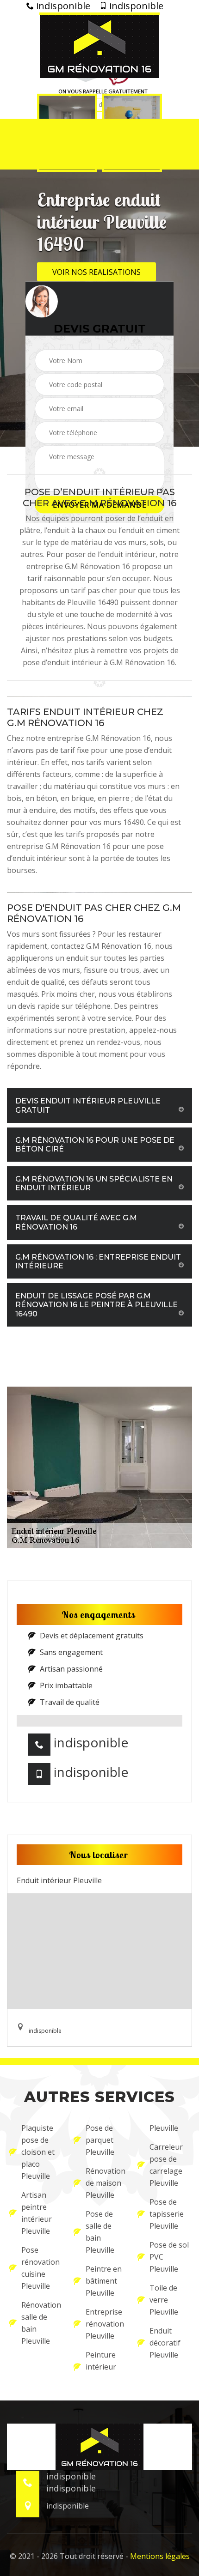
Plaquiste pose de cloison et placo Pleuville (38, 2152)
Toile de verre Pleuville (164, 2300)
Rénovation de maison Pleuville (106, 2183)
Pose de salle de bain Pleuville (100, 2232)
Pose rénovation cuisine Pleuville (40, 2268)
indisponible (62, 6)
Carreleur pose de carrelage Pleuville (166, 2165)
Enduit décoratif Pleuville (165, 2343)
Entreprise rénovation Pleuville (105, 2324)
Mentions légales (160, 2556)
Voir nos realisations (96, 272)
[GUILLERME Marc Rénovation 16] (99, 45)
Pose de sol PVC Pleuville (169, 2257)
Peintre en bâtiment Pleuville (104, 2281)
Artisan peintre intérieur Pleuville (37, 2213)
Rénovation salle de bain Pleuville (41, 2323)
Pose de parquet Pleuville (100, 2140)
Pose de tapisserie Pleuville (167, 2214)
